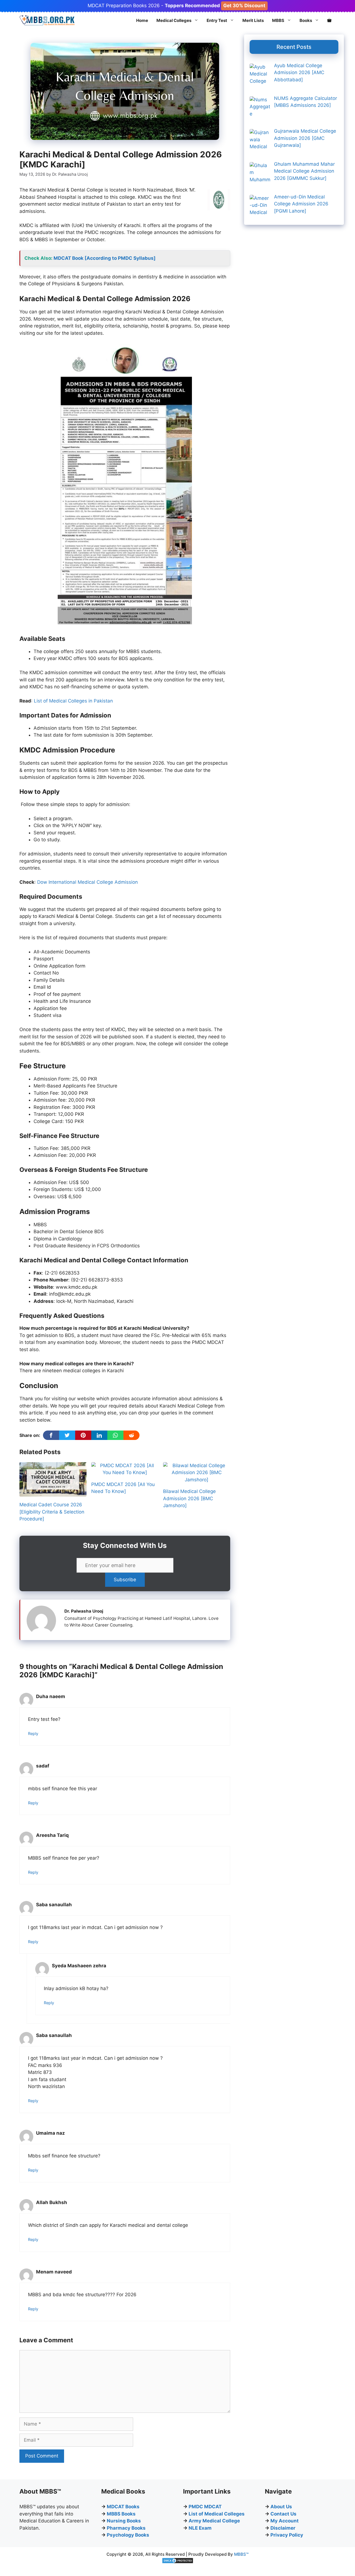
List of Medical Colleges (217, 2514)
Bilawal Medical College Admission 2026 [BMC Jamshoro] (189, 1498)
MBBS (278, 20)
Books (306, 20)
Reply (33, 1733)
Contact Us (283, 2514)
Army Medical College (214, 2521)
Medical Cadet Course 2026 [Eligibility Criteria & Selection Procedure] (52, 1512)
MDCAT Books (123, 2507)
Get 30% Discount (244, 6)
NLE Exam (200, 2528)
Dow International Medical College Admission (88, 882)
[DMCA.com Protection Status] (178, 2562)
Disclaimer (283, 2528)
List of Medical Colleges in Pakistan (73, 701)
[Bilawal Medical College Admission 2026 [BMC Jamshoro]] (197, 1480)
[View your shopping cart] (329, 21)
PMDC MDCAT (205, 2507)
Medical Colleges (174, 20)
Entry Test (217, 20)
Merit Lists (253, 20)
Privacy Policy (287, 2535)
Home (142, 20)
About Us (281, 2507)
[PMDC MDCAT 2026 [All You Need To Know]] (125, 1472)
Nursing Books (124, 2521)
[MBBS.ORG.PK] (47, 21)
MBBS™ (241, 2554)
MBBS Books (121, 2514)
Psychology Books (128, 2535)
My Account (285, 2521)
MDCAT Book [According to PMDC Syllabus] (105, 258)
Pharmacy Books (126, 2528)
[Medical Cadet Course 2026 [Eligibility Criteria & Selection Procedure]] (53, 1493)
